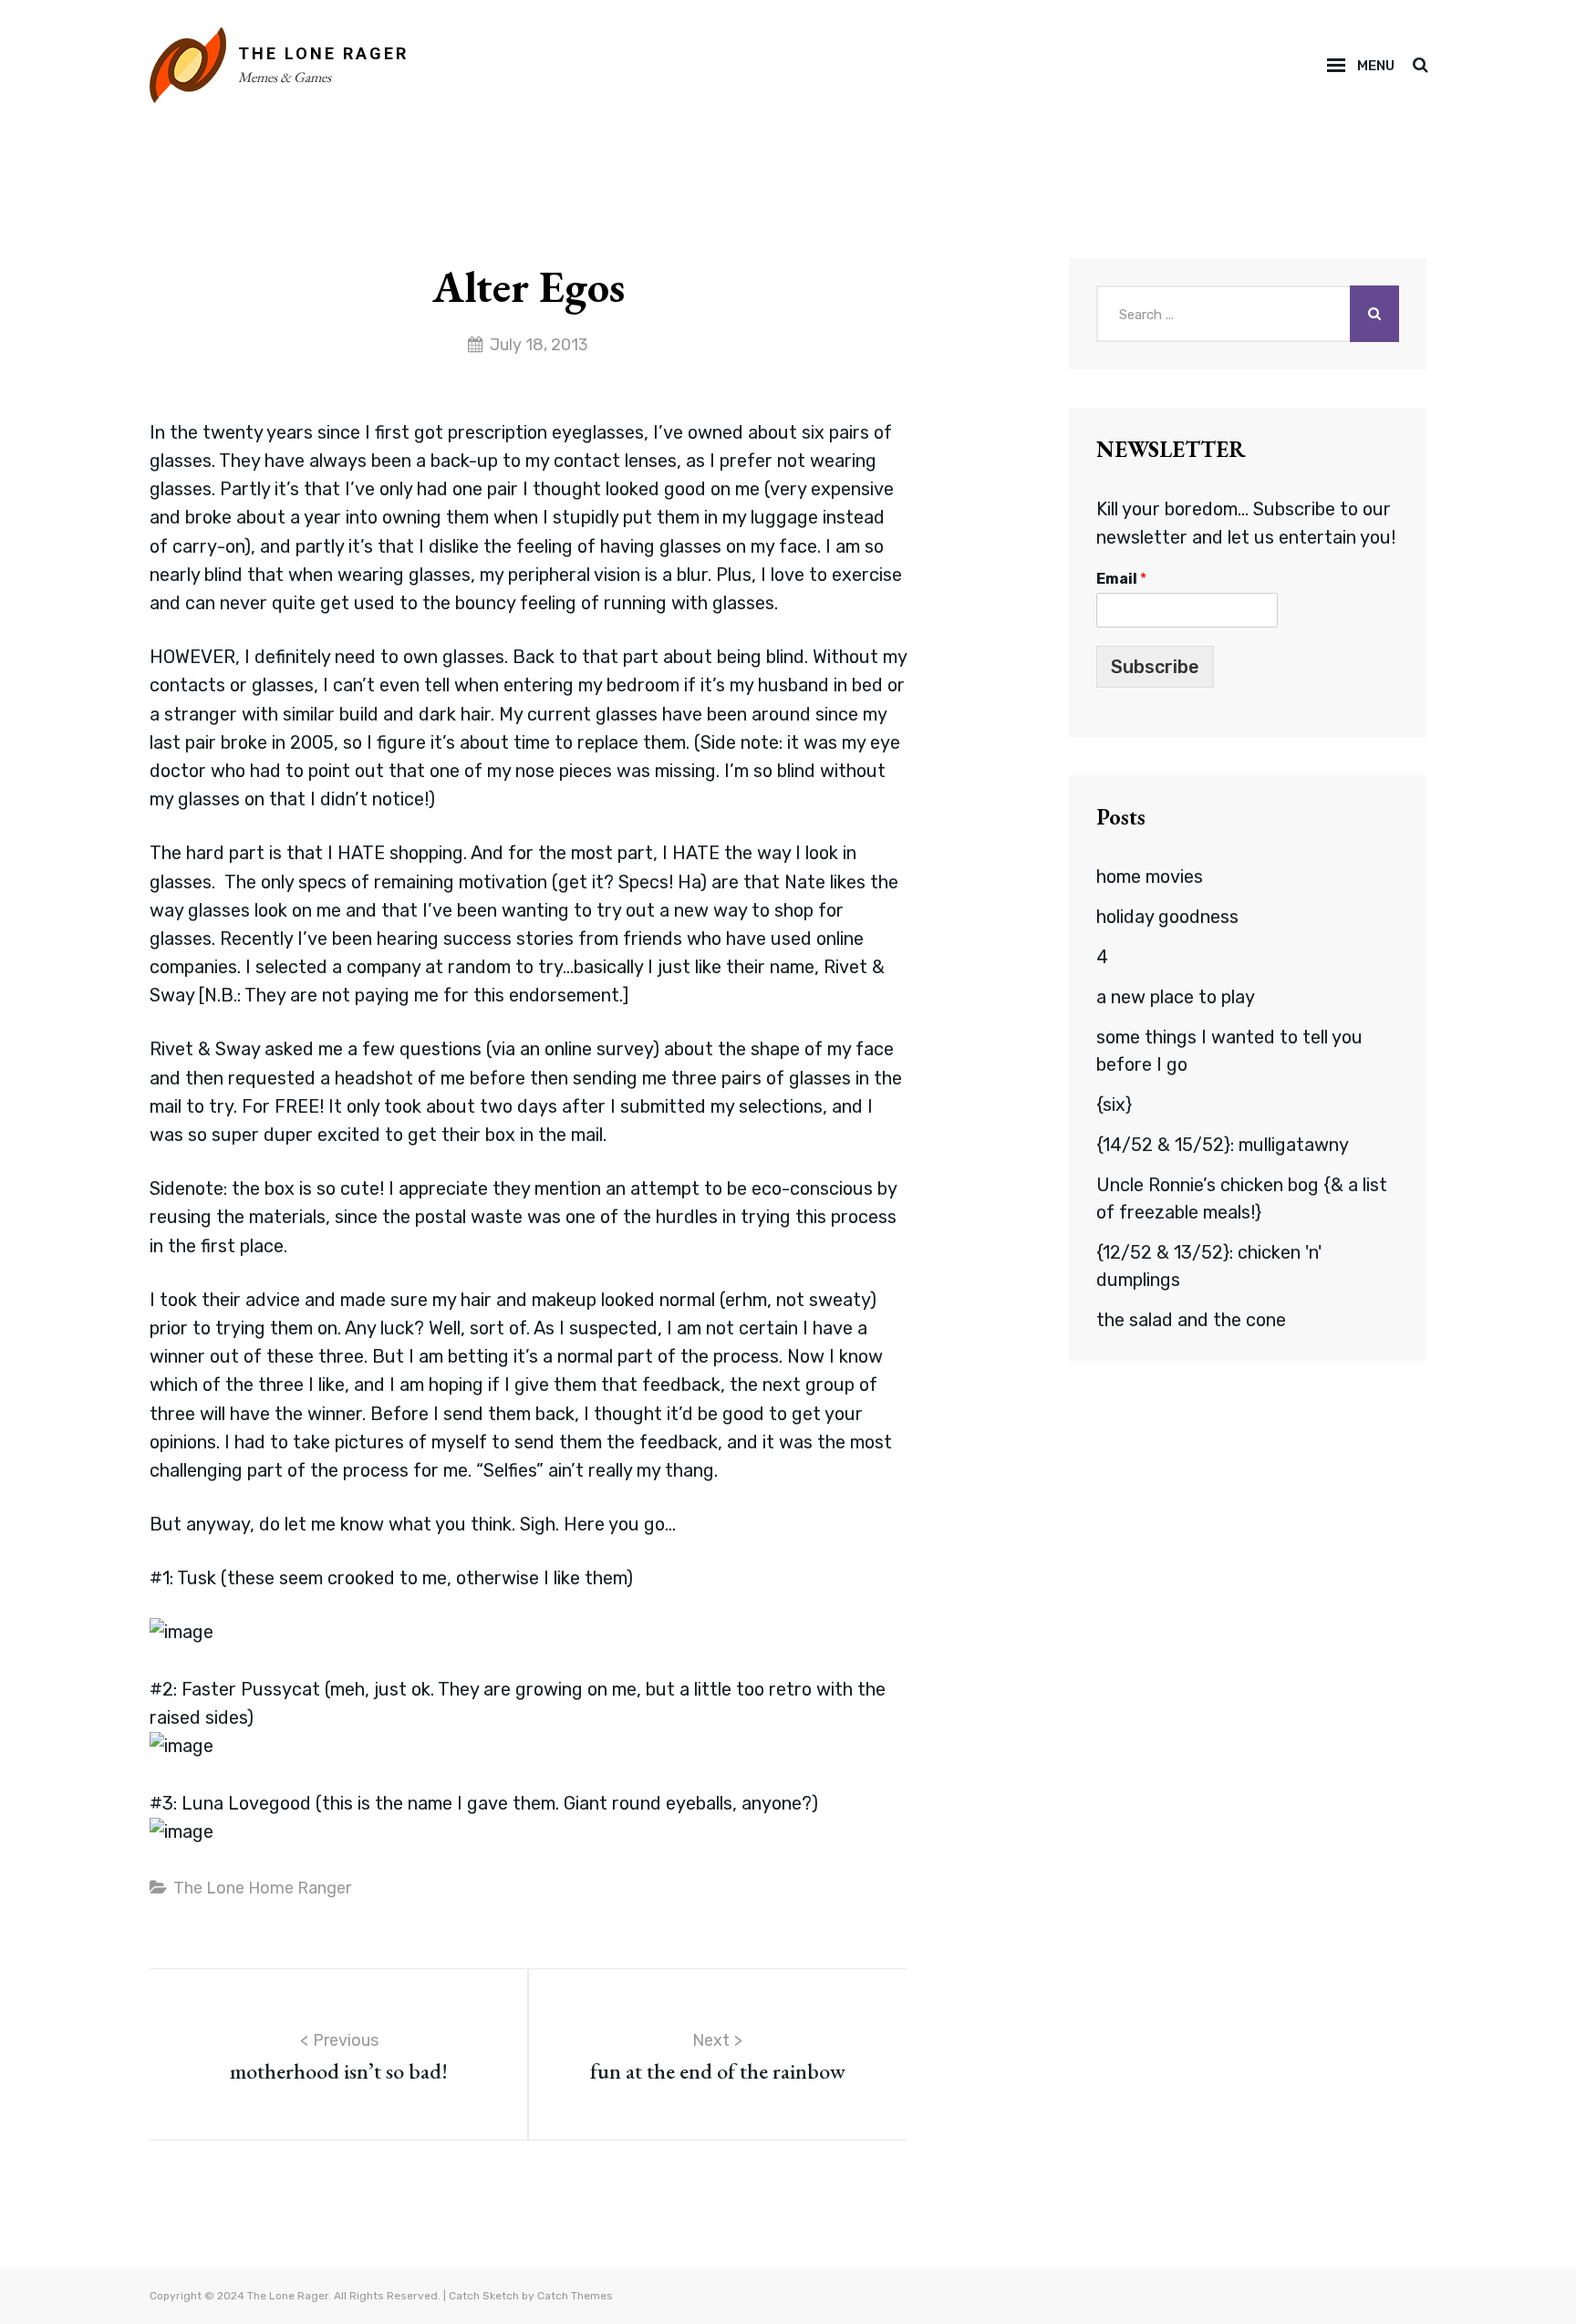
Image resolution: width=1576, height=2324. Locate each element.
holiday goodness (1167, 917)
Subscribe (1155, 667)
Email (1121, 579)
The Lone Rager (323, 53)
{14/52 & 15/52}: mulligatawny (1223, 1145)
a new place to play (1176, 997)
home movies (1150, 877)
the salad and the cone (1191, 1320)
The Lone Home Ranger (262, 1888)
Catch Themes (575, 2296)
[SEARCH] (1420, 66)
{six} (1114, 1105)
